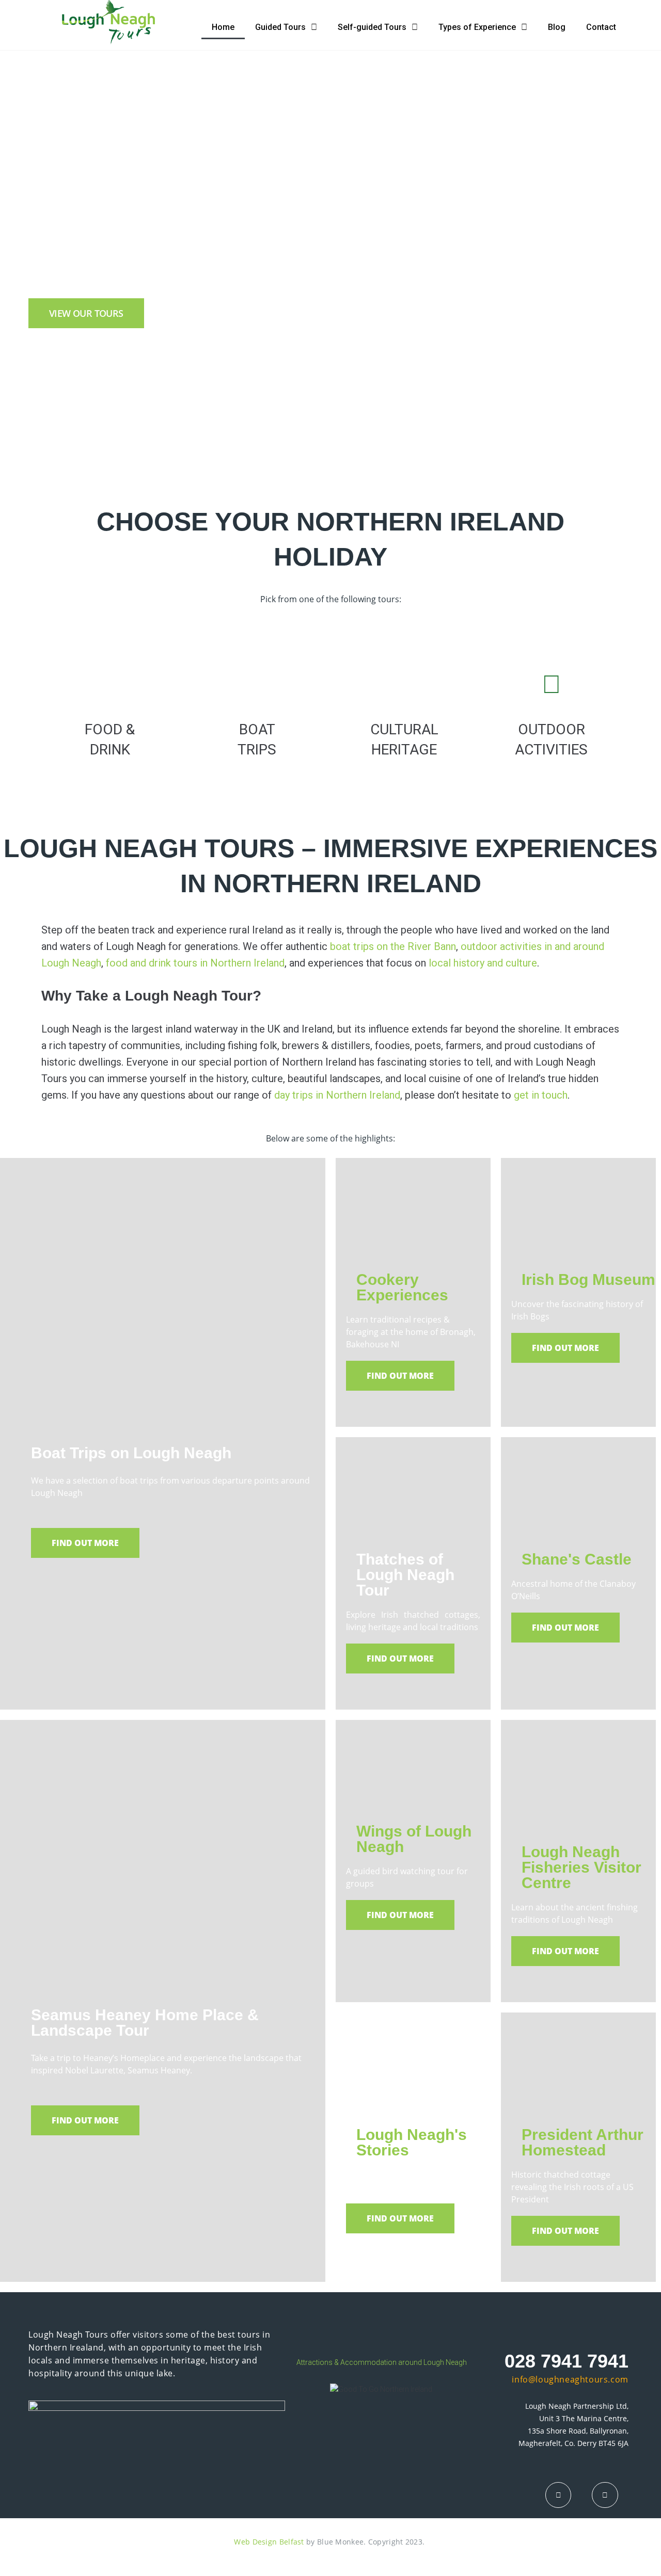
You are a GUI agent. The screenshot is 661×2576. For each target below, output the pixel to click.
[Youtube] (605, 2495)
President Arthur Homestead (583, 2142)
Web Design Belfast (269, 2542)
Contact (601, 27)
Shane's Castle (577, 1559)
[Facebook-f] (558, 2495)
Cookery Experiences (402, 1287)
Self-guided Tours (372, 27)
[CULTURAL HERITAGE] (404, 684)
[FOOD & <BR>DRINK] (110, 684)
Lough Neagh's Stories (412, 2142)
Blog (557, 27)
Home (223, 27)
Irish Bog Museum (588, 1279)
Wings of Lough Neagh (414, 1839)
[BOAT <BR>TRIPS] (257, 684)
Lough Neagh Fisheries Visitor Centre (581, 1867)
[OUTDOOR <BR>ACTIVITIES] (552, 684)
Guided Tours (280, 27)
